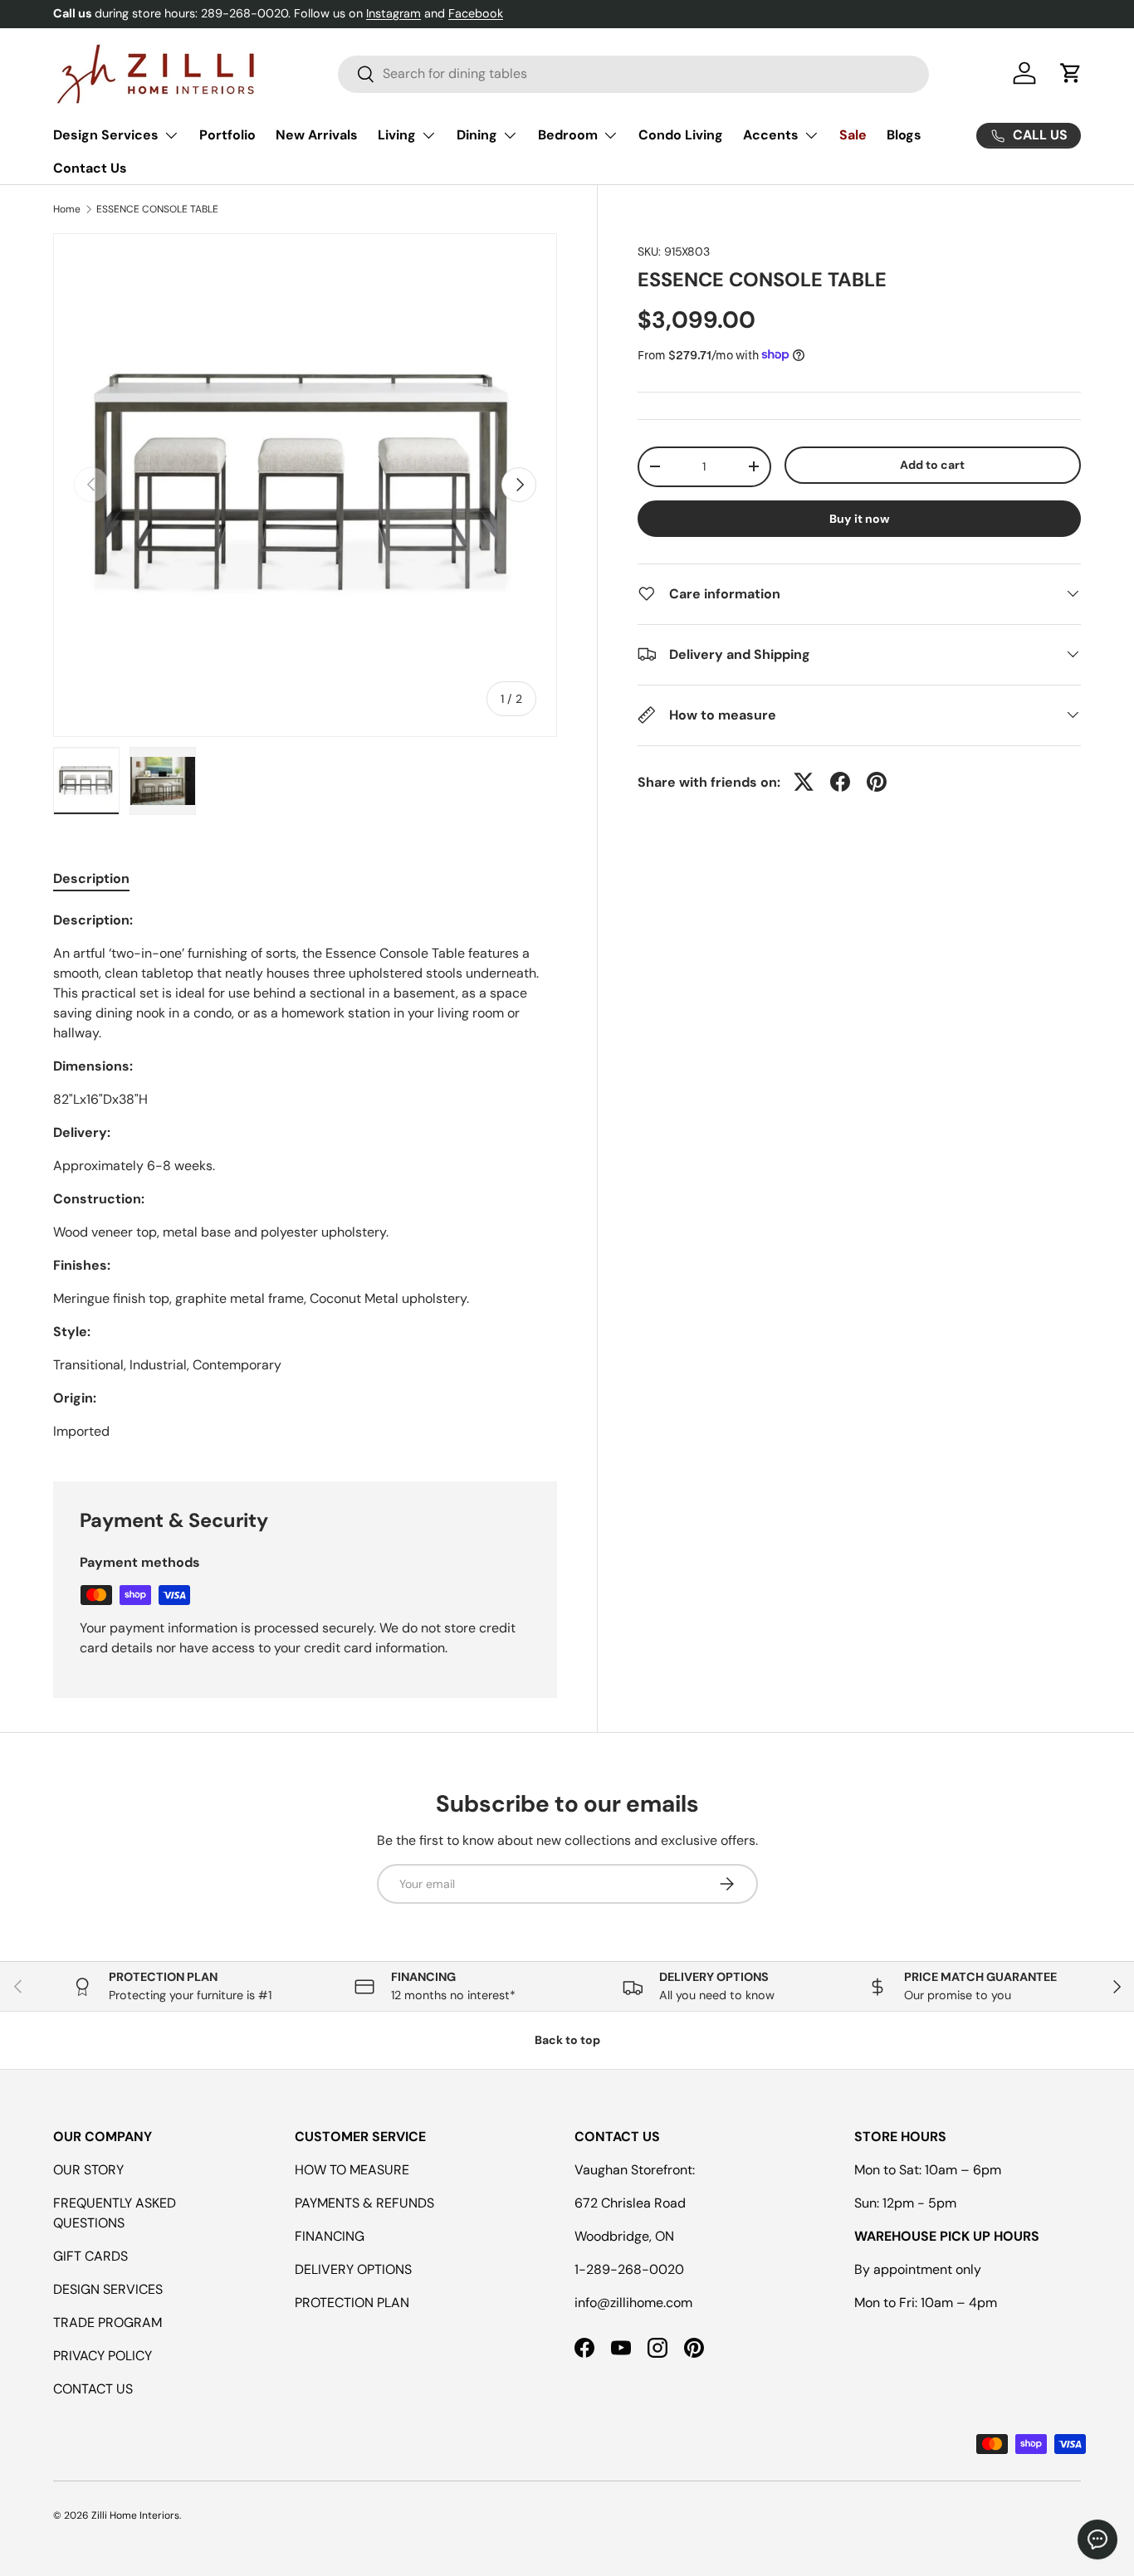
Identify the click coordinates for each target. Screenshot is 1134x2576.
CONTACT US (93, 2389)
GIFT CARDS (90, 2256)
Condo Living (681, 135)
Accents (771, 135)
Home (67, 209)
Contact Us (90, 168)
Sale (853, 135)
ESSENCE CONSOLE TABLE (157, 209)
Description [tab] (91, 878)
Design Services (106, 135)
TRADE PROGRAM (108, 2322)
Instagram (393, 13)
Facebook (476, 13)
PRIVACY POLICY (103, 2356)
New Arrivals (317, 135)
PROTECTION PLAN (352, 2303)
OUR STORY (88, 2170)
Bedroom (568, 135)
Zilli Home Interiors (135, 2515)
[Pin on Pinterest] (877, 782)
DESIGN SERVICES (108, 2289)
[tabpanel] (305, 1176)
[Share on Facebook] (840, 782)
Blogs (904, 135)
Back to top (567, 2040)
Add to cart (932, 465)
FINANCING (330, 2236)
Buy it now (860, 518)
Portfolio (227, 135)
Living (397, 135)
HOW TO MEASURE (352, 2170)
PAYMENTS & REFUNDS (364, 2203)
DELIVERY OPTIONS (353, 2269)
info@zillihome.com (633, 2303)
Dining (477, 135)
